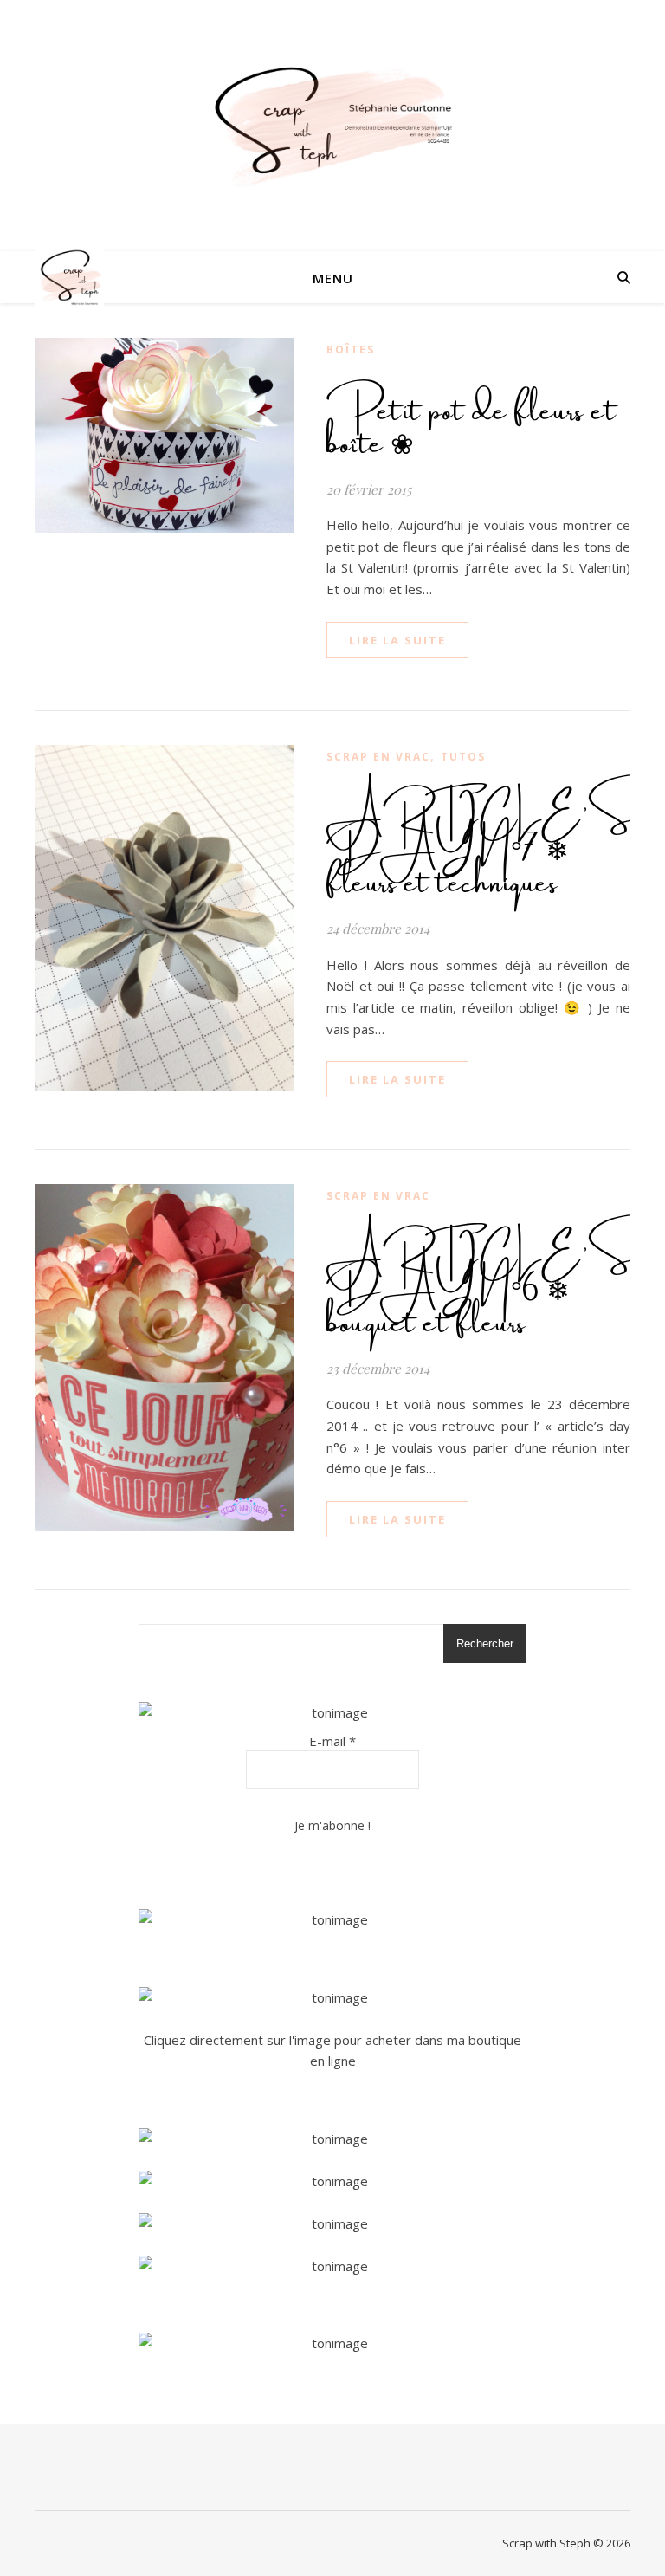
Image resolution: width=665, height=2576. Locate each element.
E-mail (332, 1741)
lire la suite (397, 640)
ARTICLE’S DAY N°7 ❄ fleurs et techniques (479, 843)
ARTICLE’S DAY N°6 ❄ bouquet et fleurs (479, 1283)
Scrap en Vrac (378, 757)
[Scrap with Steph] (332, 126)
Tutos (463, 757)
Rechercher (485, 1644)
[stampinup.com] (332, 1920)
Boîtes (351, 350)
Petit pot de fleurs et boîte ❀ (471, 420)
